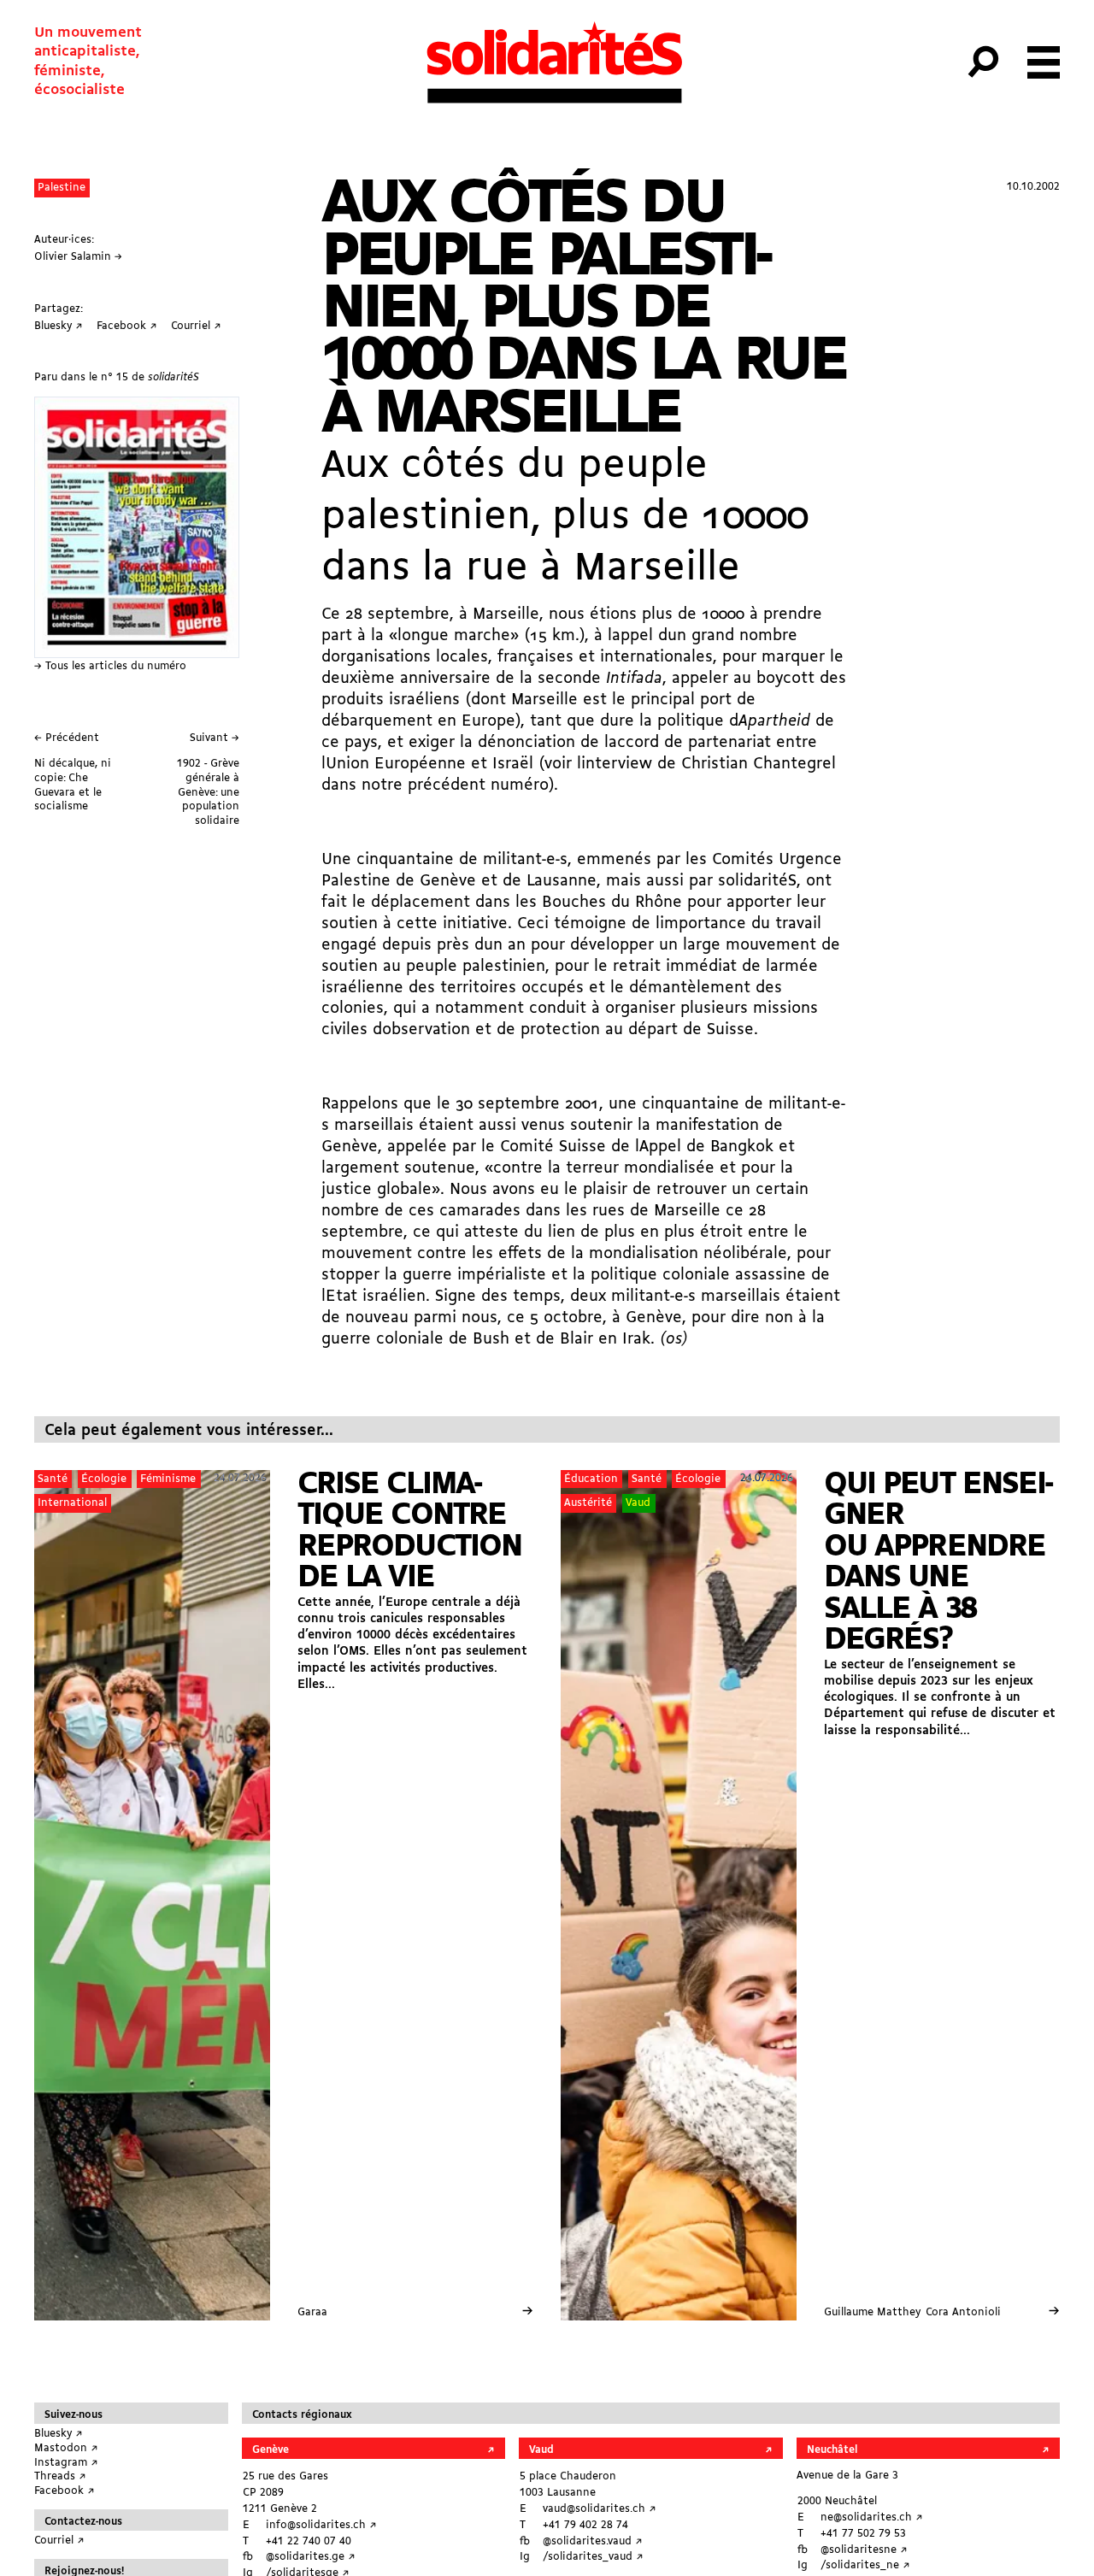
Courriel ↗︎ (59, 2541)
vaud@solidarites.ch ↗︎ (600, 2509)
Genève (271, 2450)
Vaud (638, 1503)
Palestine (62, 188)
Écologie (104, 1479)
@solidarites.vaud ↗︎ (593, 2541)
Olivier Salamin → (78, 257)
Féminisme (168, 1479)
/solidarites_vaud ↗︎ (593, 2557)
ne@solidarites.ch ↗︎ (872, 2517)
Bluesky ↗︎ (59, 2434)
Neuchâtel (832, 2450)
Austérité (588, 1503)
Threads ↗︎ (60, 2476)
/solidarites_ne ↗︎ (865, 2565)
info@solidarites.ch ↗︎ (321, 2525)
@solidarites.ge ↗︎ (311, 2557)
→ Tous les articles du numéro (110, 666)
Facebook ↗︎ (65, 2491)
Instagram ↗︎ (66, 2463)
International (72, 1503)
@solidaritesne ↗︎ (864, 2550)
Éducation (591, 1479)
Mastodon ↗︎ (66, 2448)
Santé (53, 1479)
